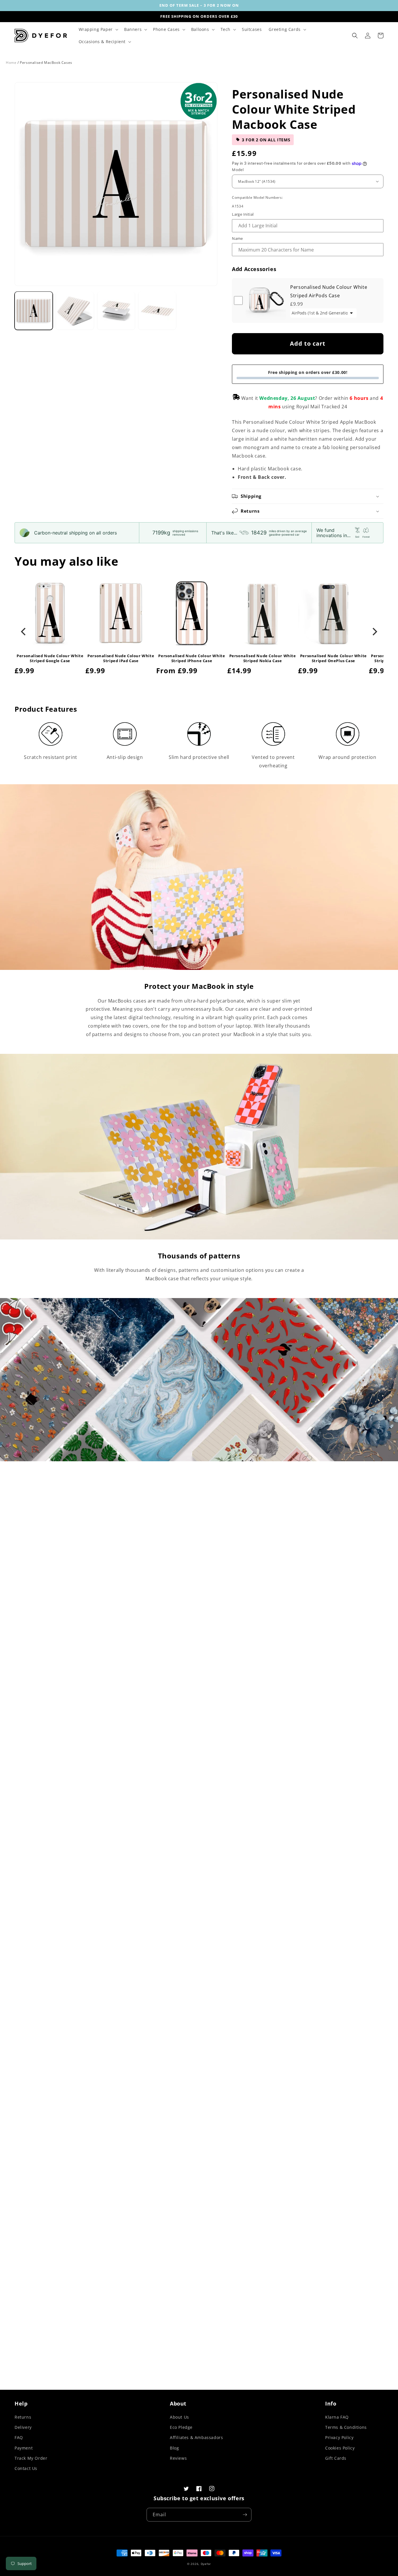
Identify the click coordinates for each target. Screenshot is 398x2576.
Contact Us (26, 2468)
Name (237, 238)
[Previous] (24, 632)
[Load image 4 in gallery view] (157, 311)
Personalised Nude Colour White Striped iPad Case (121, 658)
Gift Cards (336, 2458)
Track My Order (31, 2458)
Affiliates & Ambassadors (196, 2437)
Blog (174, 2448)
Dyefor (206, 2564)
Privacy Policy (339, 2437)
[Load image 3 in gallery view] (116, 311)
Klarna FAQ (337, 2417)
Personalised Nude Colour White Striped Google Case (50, 658)
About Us (179, 2417)
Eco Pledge (181, 2427)
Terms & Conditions (346, 2427)
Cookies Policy (340, 2448)
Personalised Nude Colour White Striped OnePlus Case (333, 658)
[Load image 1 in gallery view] (34, 311)
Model (238, 170)
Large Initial (243, 214)
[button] (98, 29)
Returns (23, 2417)
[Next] (374, 632)
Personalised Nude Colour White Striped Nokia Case (263, 658)
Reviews (178, 2458)
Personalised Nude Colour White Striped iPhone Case (192, 658)
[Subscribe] (245, 2515)
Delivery (23, 2427)
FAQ (19, 2437)
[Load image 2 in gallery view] (75, 311)
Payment (24, 2448)
